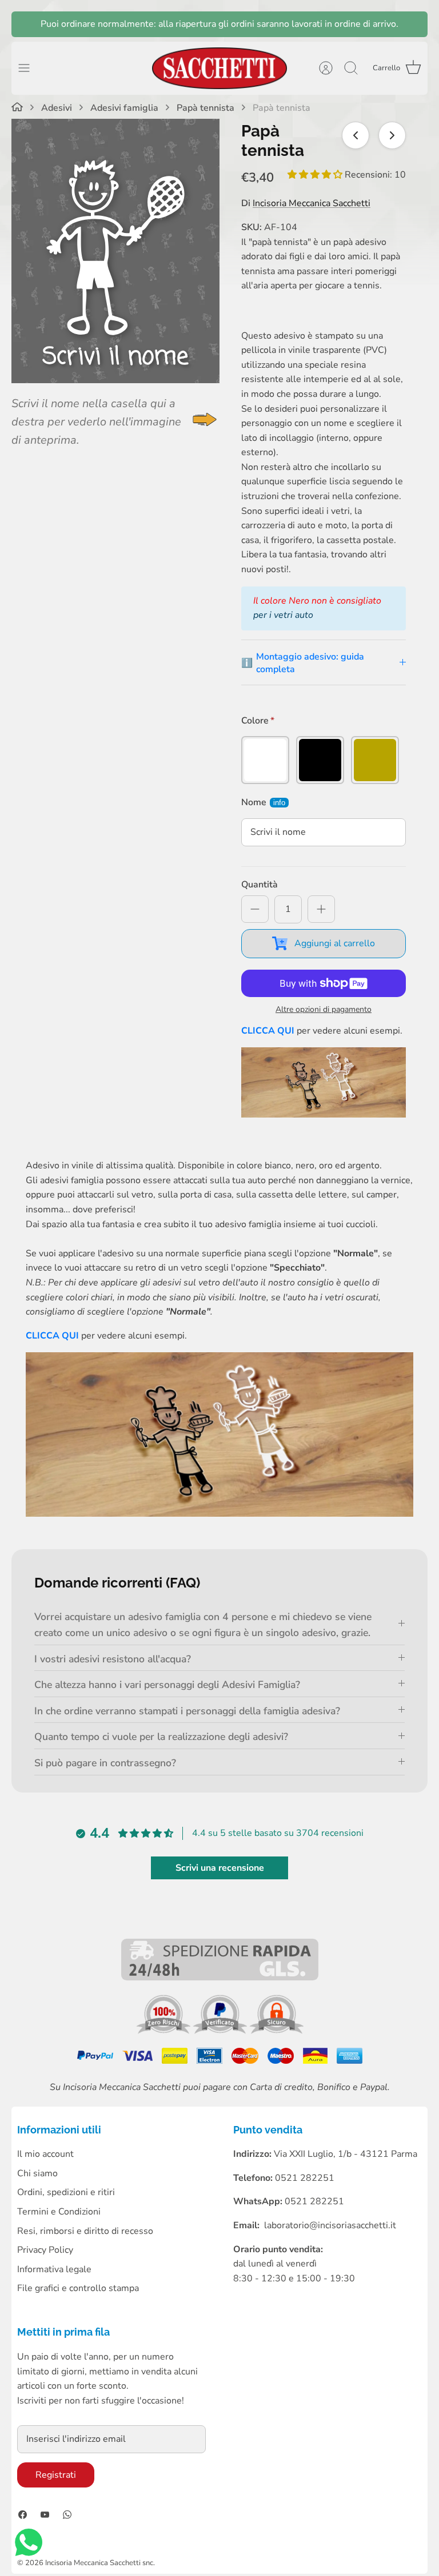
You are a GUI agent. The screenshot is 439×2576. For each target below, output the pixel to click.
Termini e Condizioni (59, 2212)
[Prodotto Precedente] (356, 135)
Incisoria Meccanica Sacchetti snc (99, 2563)
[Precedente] (26, 24)
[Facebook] (23, 2515)
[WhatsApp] (67, 2515)
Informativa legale (54, 2269)
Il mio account (45, 2154)
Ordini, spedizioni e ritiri (66, 2192)
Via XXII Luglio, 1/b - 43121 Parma (346, 2154)
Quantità (260, 885)
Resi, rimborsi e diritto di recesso (85, 2231)
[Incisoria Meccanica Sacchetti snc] (219, 68)
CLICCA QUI (268, 1031)
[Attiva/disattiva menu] (30, 68)
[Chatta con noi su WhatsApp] (29, 2545)
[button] (316, 175)
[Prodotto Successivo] (392, 135)
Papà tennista (205, 108)
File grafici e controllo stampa (78, 2288)
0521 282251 (314, 2201)
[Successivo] (413, 24)
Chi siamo (37, 2173)
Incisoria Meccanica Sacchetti (312, 203)
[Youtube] (45, 2515)
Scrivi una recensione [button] (220, 1868)
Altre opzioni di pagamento (324, 1010)
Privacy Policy (45, 2250)
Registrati (56, 2475)
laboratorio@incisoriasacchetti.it (330, 2225)
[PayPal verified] (221, 2031)
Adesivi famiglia (124, 108)
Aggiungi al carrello (335, 943)
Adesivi (57, 108)
